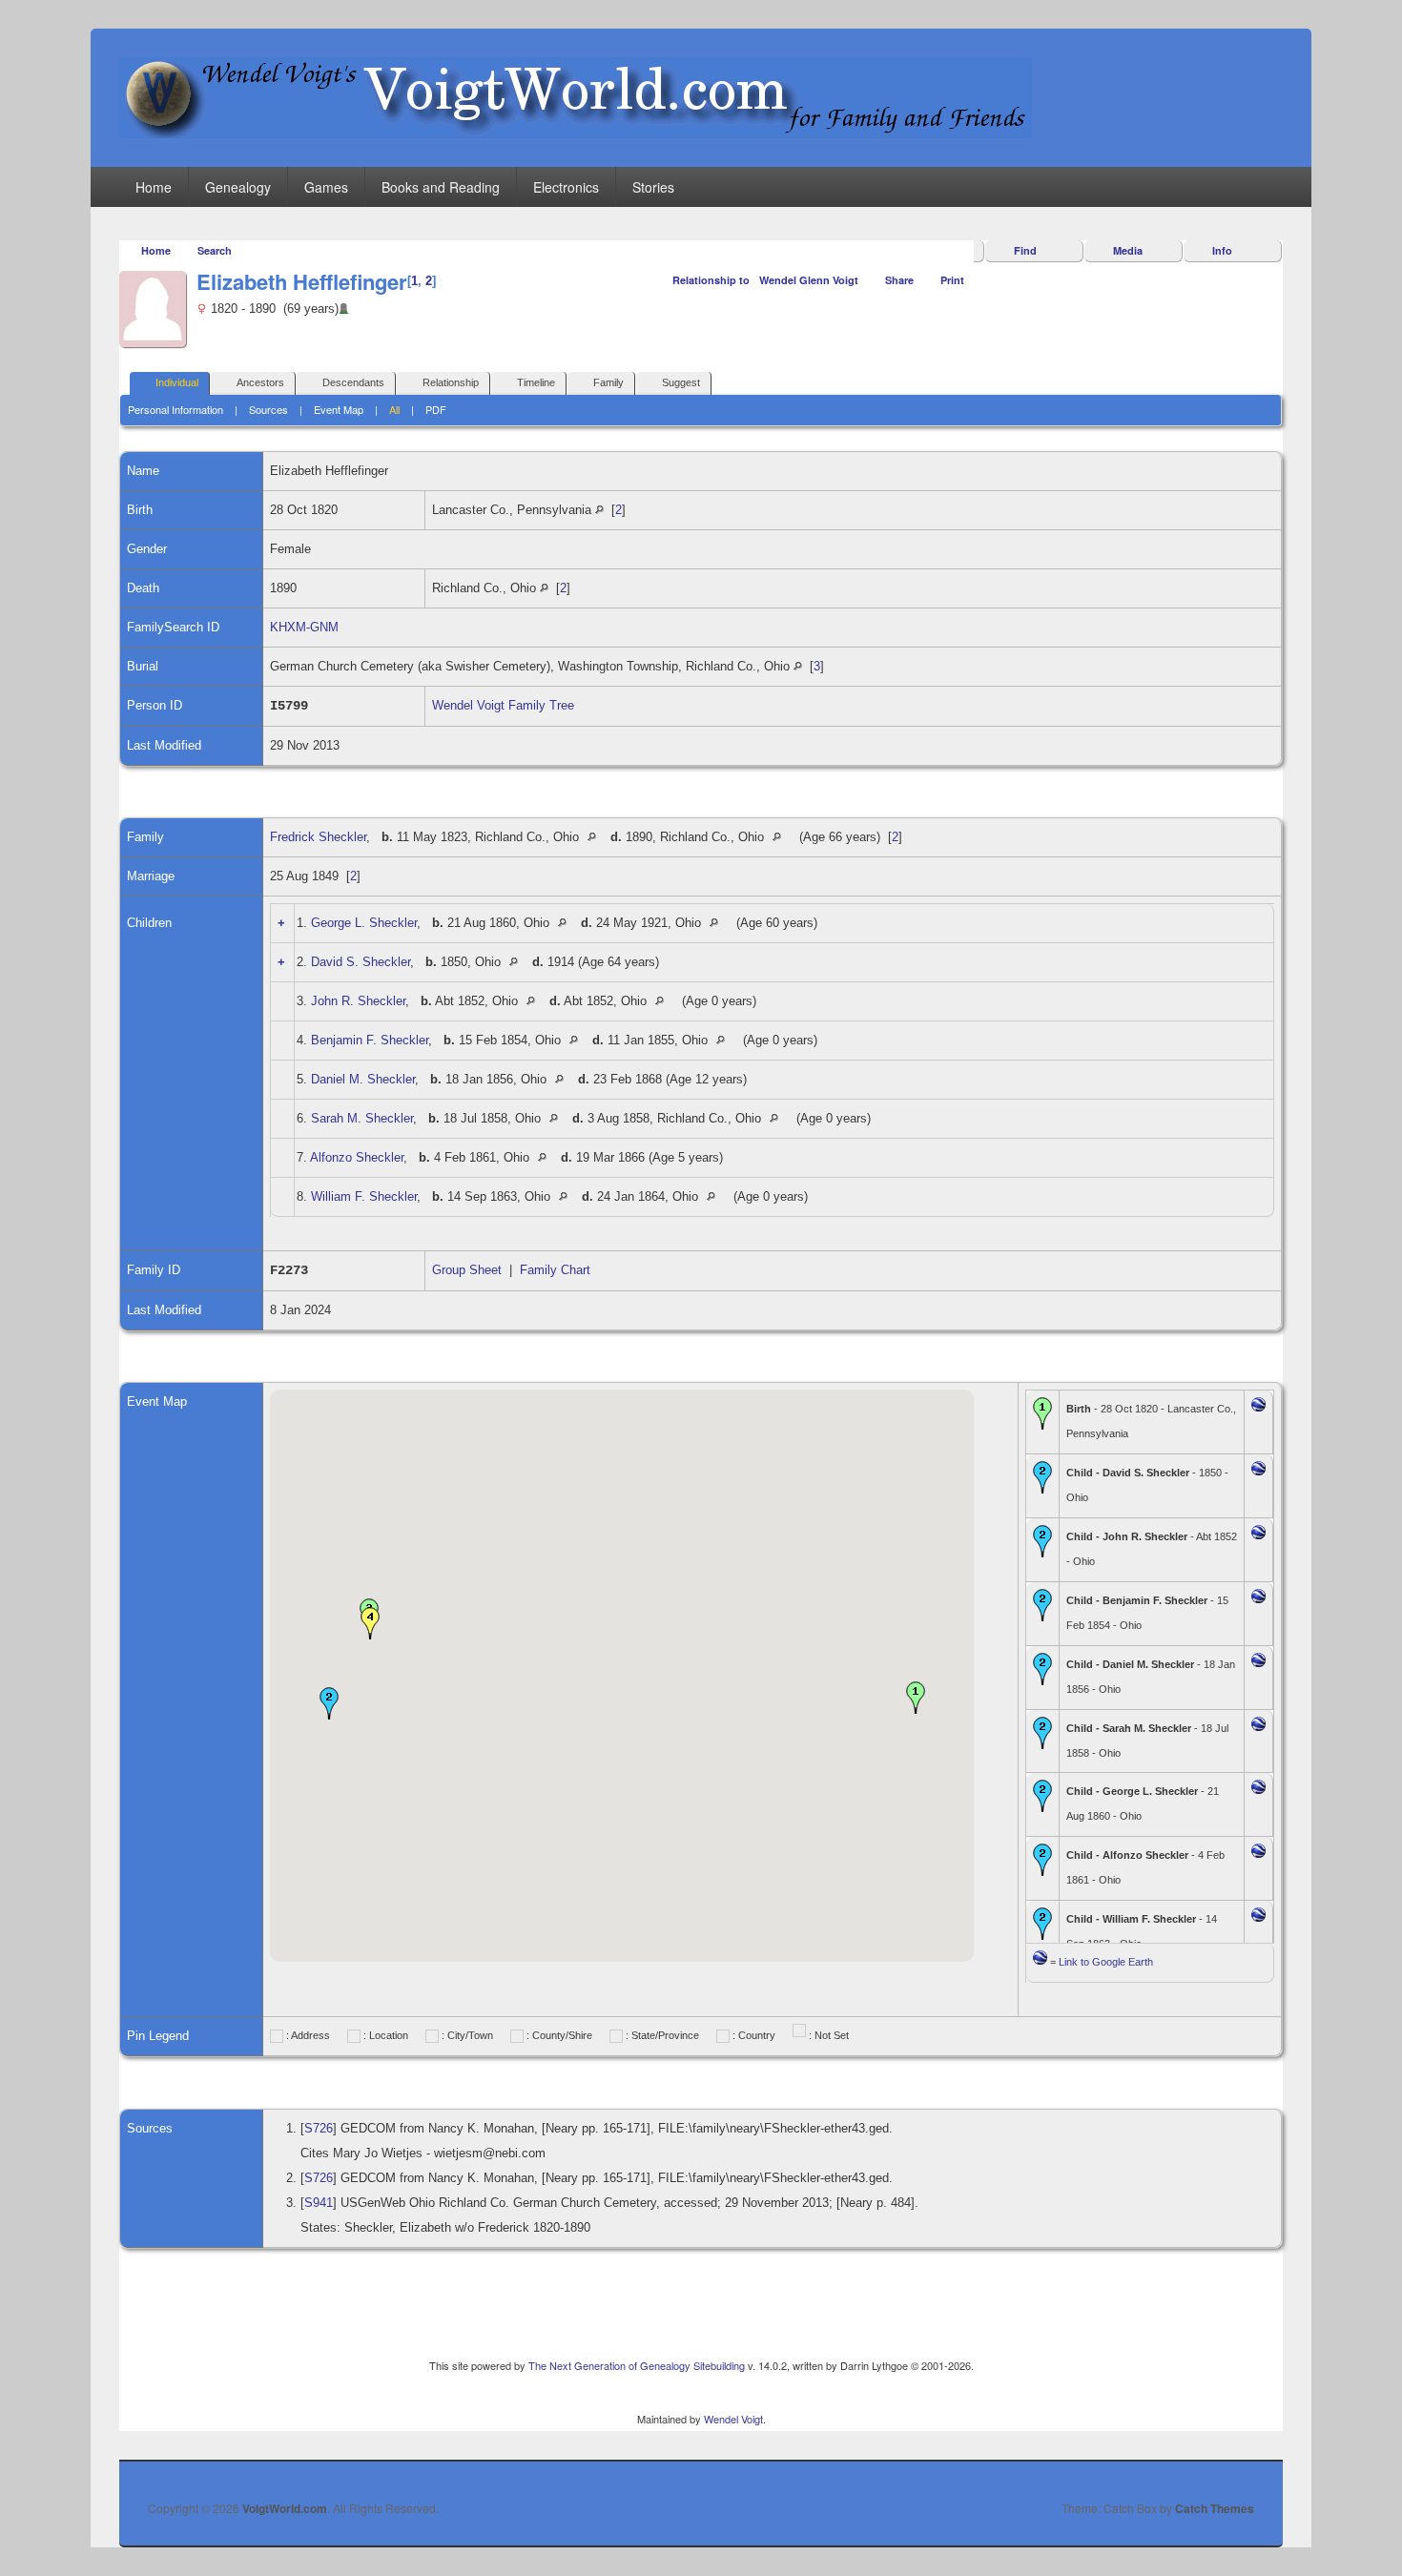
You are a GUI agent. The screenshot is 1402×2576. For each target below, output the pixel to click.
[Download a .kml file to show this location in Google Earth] (1258, 1407)
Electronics (566, 187)
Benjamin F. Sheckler (370, 1040)
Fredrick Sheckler (318, 837)
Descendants (353, 382)
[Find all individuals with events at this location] (599, 510)
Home (154, 187)
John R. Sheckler (358, 1001)
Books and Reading (441, 187)
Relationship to (711, 280)
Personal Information (175, 409)
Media (1128, 250)
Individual (177, 382)
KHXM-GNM (304, 627)
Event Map (339, 409)
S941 (319, 2203)
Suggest (681, 382)
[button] (916, 1698)
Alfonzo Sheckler (357, 1157)
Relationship (451, 382)
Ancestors (260, 382)
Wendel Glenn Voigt (809, 280)
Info (1222, 250)
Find (1025, 250)
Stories (653, 187)
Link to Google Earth (1106, 1962)
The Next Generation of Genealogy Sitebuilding (637, 2365)
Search (215, 250)
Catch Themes (1215, 2508)
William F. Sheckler (364, 1196)
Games (326, 187)
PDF (436, 409)
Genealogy (238, 187)
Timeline (536, 382)
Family (608, 382)
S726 (319, 2128)
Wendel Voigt (733, 2419)
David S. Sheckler (361, 962)
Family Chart (555, 1270)
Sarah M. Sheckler (362, 1118)
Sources (268, 409)
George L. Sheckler (364, 923)
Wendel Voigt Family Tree (503, 705)
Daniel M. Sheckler (363, 1079)
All (394, 409)
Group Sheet (467, 1270)
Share (899, 280)
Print (952, 280)
